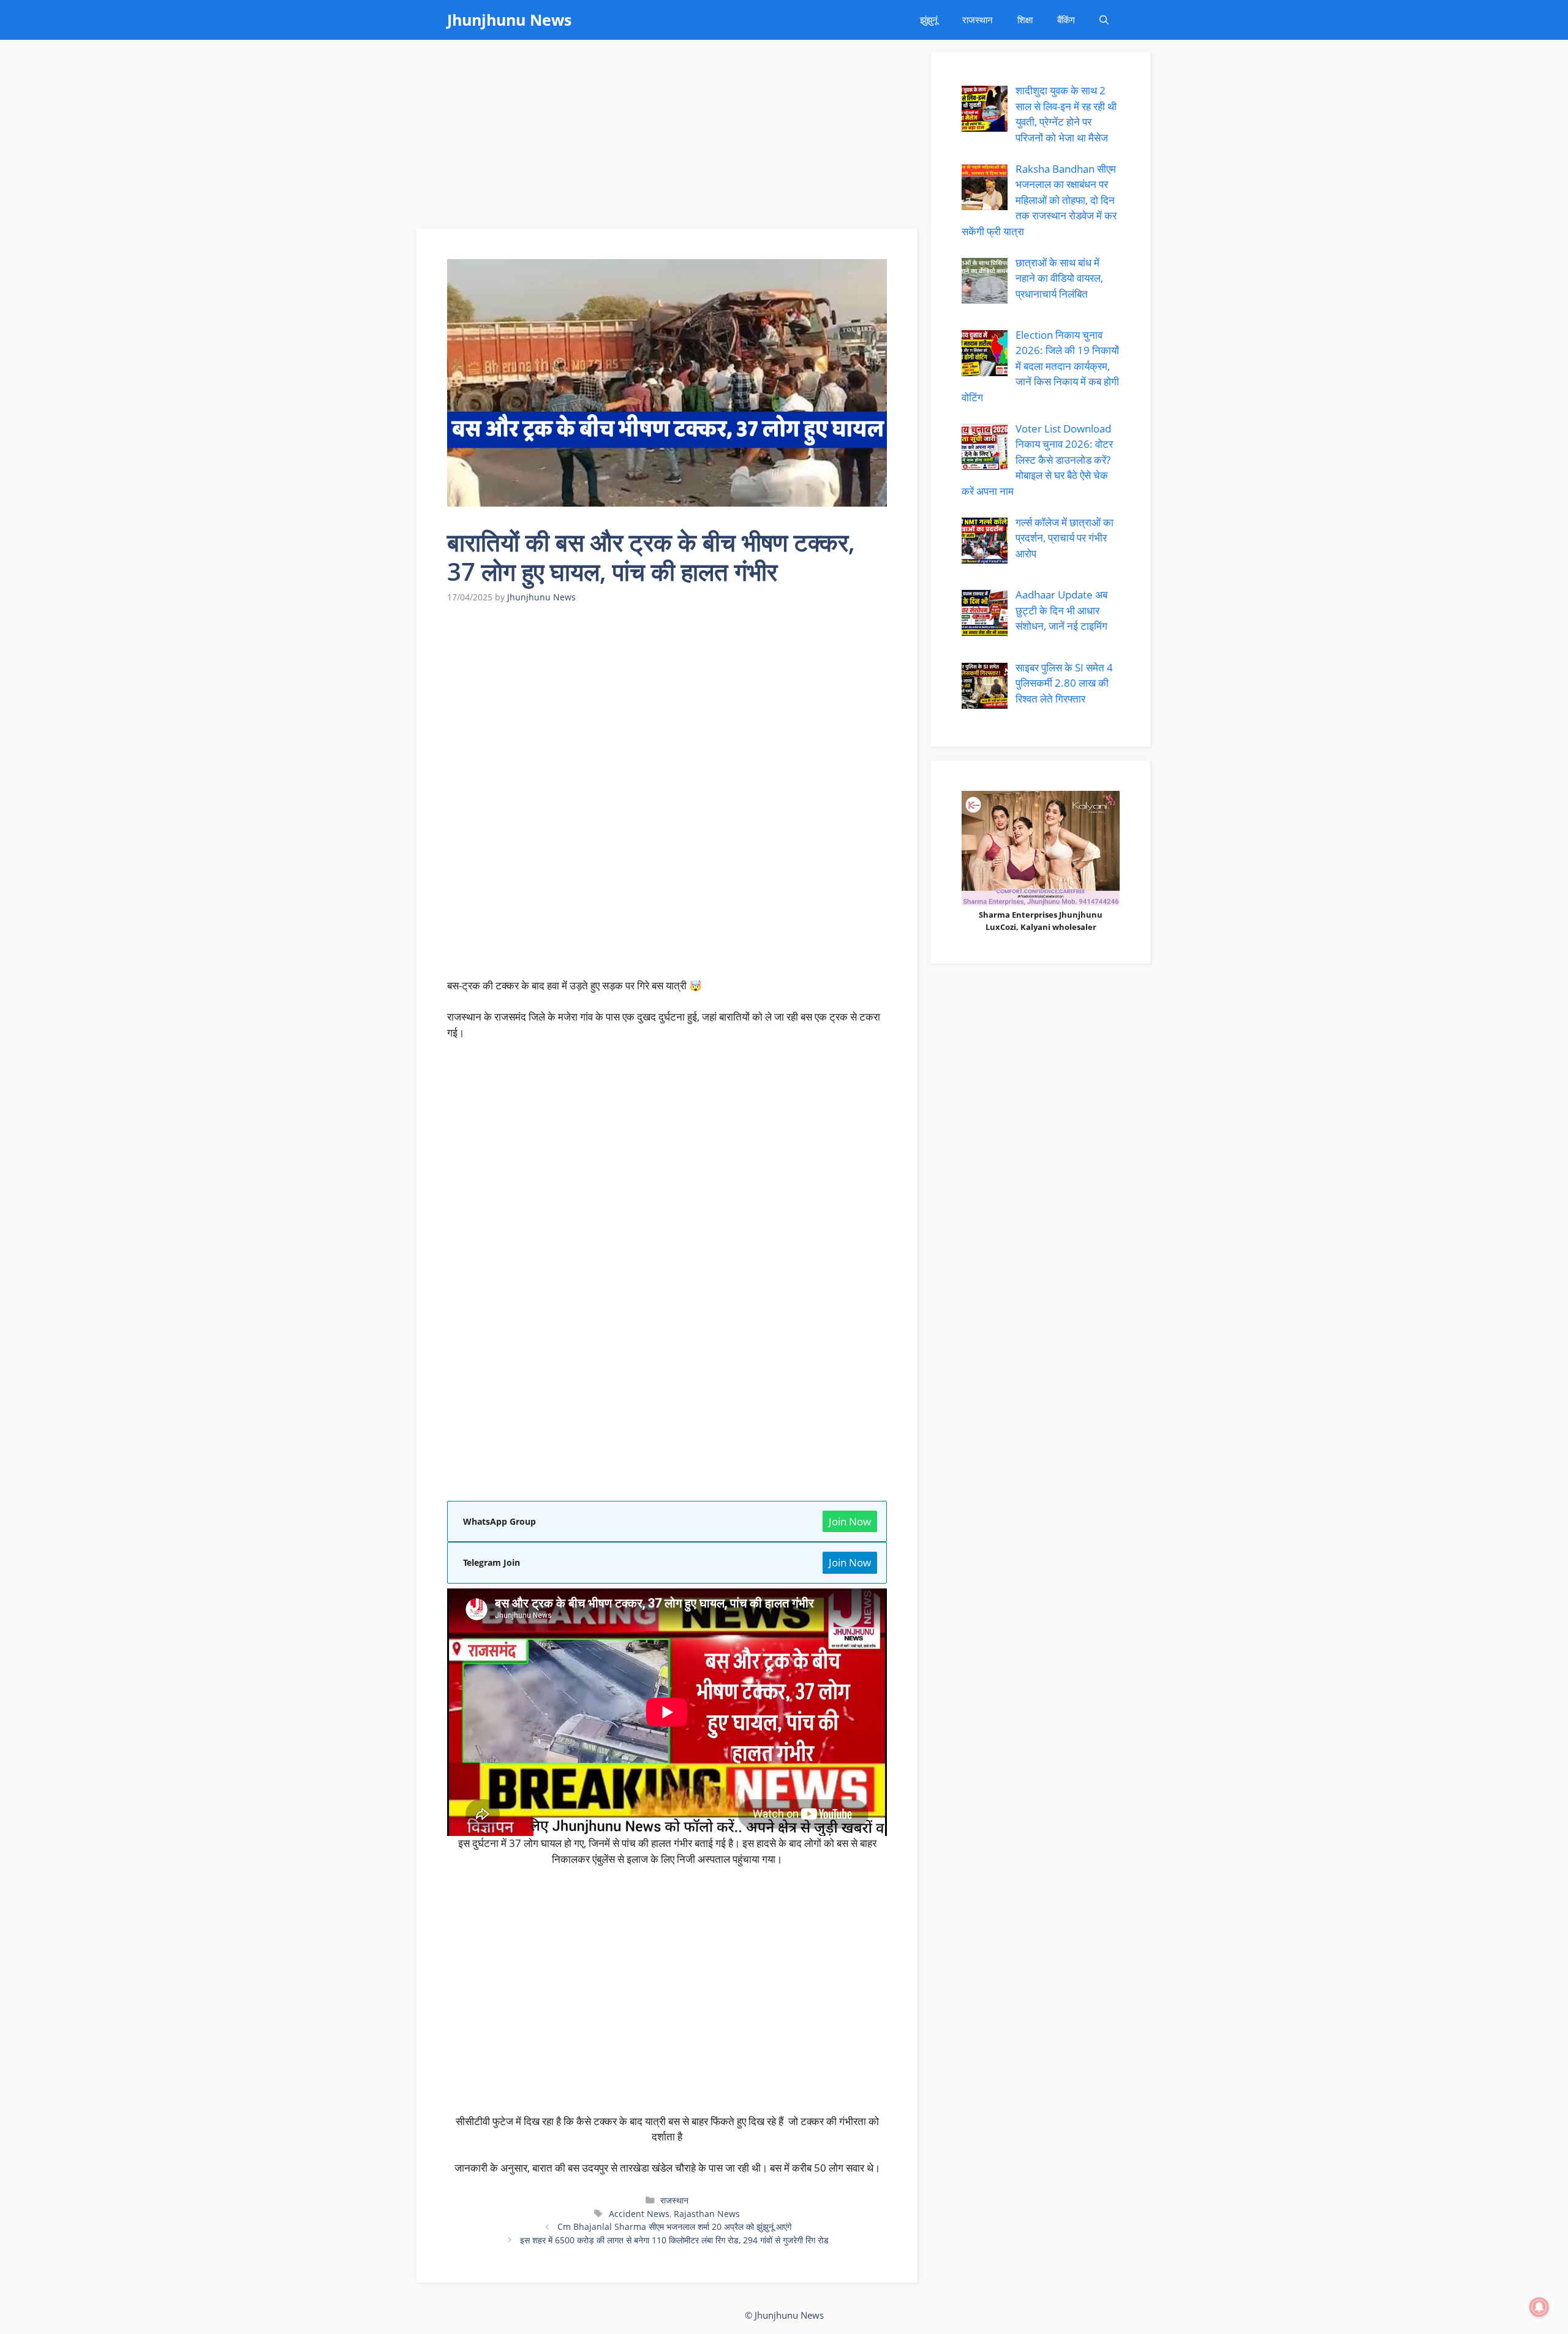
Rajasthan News (707, 2214)
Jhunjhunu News (509, 20)
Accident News (639, 2214)
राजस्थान (978, 20)
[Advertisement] (668, 138)
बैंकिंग (1066, 20)
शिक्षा (1025, 20)
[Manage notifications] (1539, 2307)
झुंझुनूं (929, 20)
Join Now (850, 1521)
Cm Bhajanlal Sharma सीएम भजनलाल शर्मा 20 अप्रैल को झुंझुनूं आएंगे (674, 2226)
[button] (1104, 20)
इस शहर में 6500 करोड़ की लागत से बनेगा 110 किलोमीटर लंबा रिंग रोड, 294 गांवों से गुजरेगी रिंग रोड (674, 2240)
